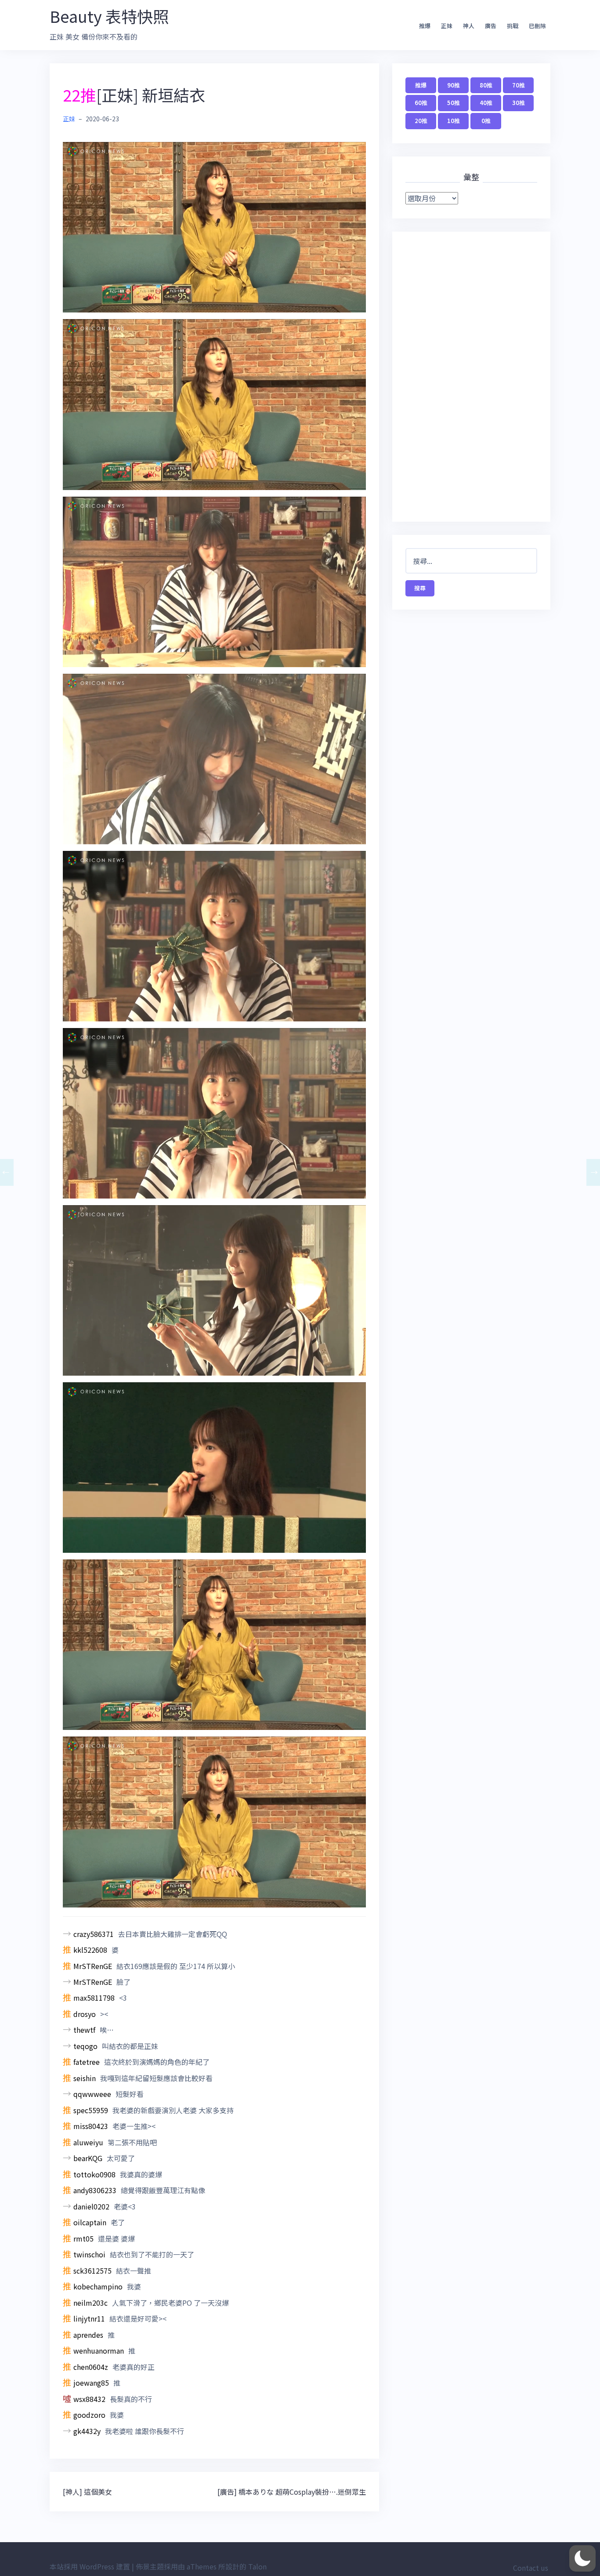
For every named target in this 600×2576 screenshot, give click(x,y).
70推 (519, 85)
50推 (454, 103)
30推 (519, 103)
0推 (486, 121)
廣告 (491, 26)
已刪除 (537, 26)
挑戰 (513, 26)
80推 (486, 85)
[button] (582, 2558)
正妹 (447, 26)
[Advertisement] (471, 377)
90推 (454, 85)
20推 (421, 121)
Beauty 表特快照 (109, 16)
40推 (486, 103)
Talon (257, 2566)
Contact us (531, 2568)
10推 (454, 121)
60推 (421, 103)
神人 (469, 26)
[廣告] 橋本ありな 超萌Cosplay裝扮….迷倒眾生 (292, 2492)
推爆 (425, 26)
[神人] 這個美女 (87, 2492)
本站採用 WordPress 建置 (90, 2566)
